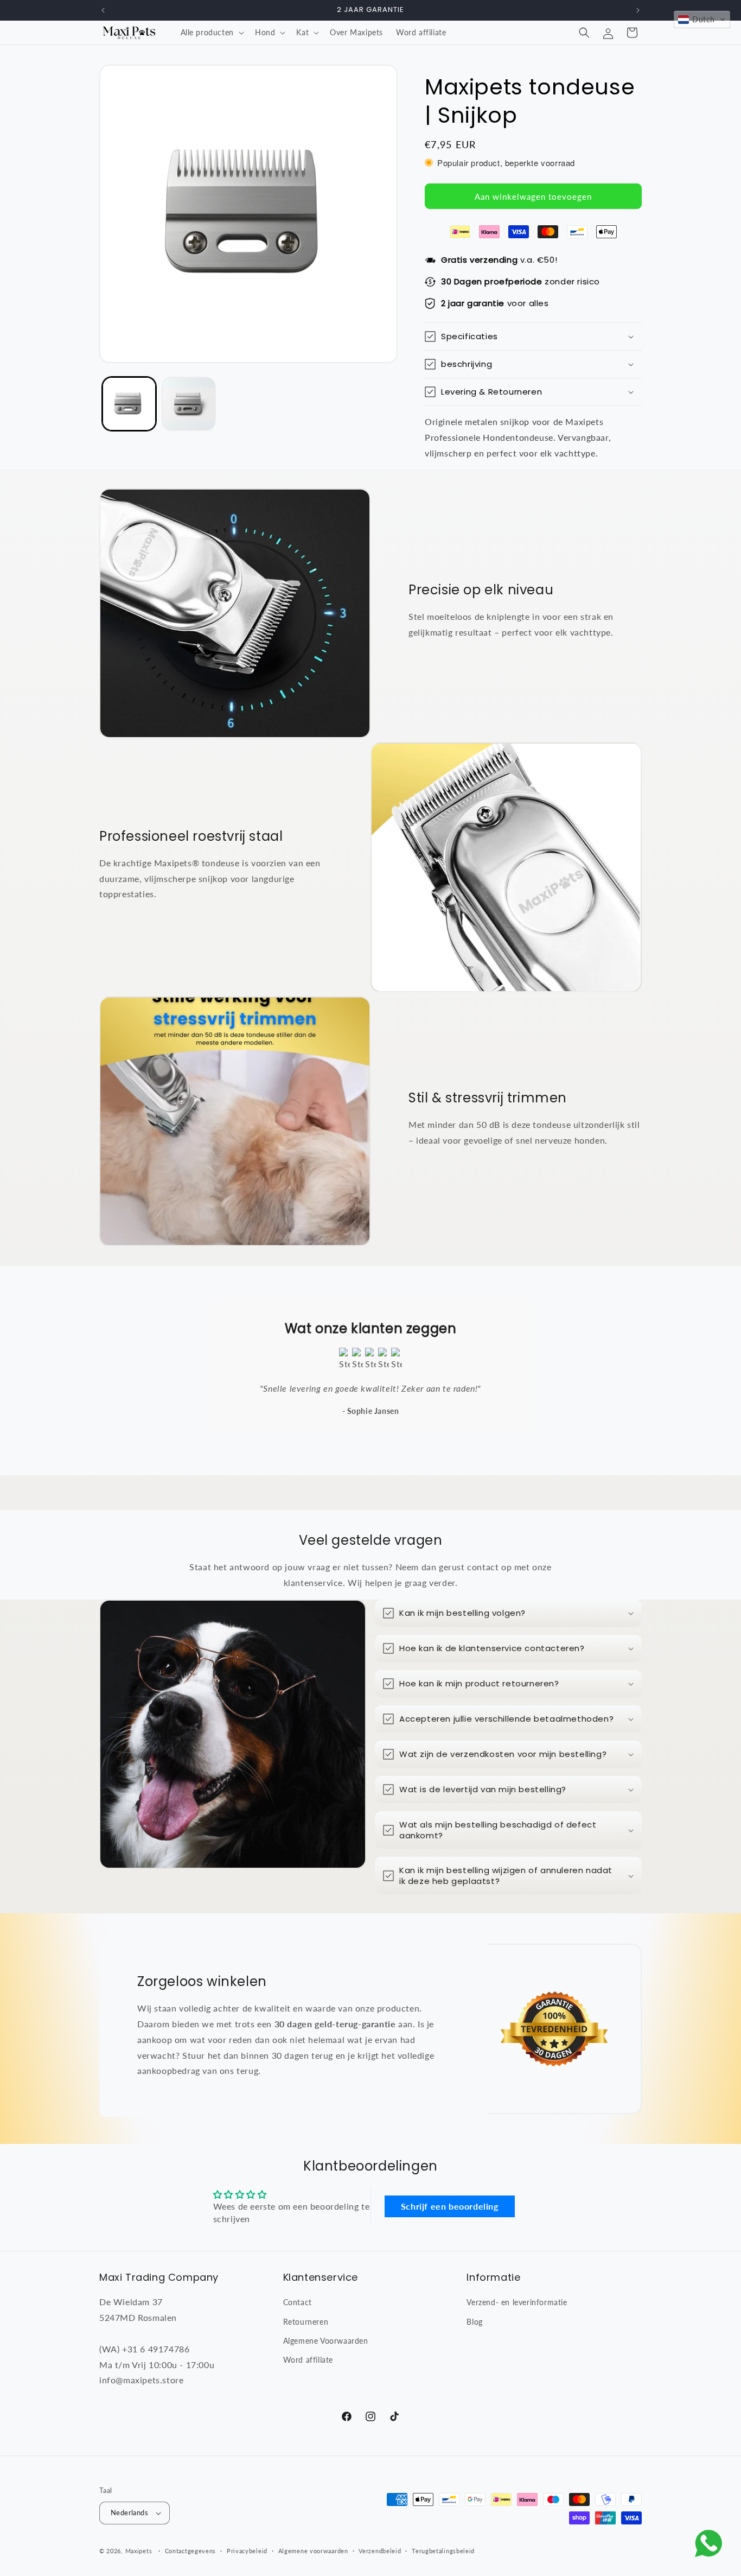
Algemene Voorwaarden (326, 2341)
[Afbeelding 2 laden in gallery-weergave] (189, 404)
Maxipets (139, 2551)
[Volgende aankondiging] (638, 10)
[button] (211, 33)
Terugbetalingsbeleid (443, 2551)
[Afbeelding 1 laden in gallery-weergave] (129, 404)
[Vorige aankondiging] (103, 10)
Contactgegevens (191, 2551)
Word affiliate (308, 2360)
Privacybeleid (247, 2551)
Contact (298, 2302)
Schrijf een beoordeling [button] (450, 2206)
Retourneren (306, 2322)
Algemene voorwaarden (313, 2551)
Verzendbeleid (380, 2551)
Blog (474, 2322)
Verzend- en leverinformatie (517, 2302)
